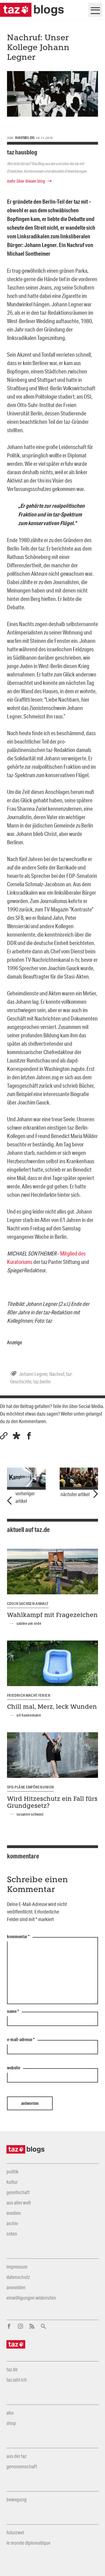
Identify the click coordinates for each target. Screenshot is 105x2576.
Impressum (17, 2267)
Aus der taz (16, 2456)
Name (13, 2011)
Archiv (12, 2223)
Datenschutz (18, 2277)
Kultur (12, 2182)
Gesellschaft (18, 2192)
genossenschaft (22, 2466)
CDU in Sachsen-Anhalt (28, 1604)
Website (14, 2068)
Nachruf (57, 1374)
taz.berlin (42, 1381)
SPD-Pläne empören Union (30, 1787)
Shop (11, 2423)
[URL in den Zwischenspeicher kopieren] (4, 1436)
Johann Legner (33, 1374)
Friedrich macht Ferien (29, 1695)
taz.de (12, 2369)
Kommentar (18, 1937)
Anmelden (16, 2287)
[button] (16, 1436)
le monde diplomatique (28, 2543)
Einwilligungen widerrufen (31, 2298)
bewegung (17, 2499)
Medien (14, 2213)
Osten (12, 2234)
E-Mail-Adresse (21, 2040)
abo (10, 2413)
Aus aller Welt (19, 2203)
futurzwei (15, 2532)
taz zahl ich (17, 2380)
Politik (12, 2171)
